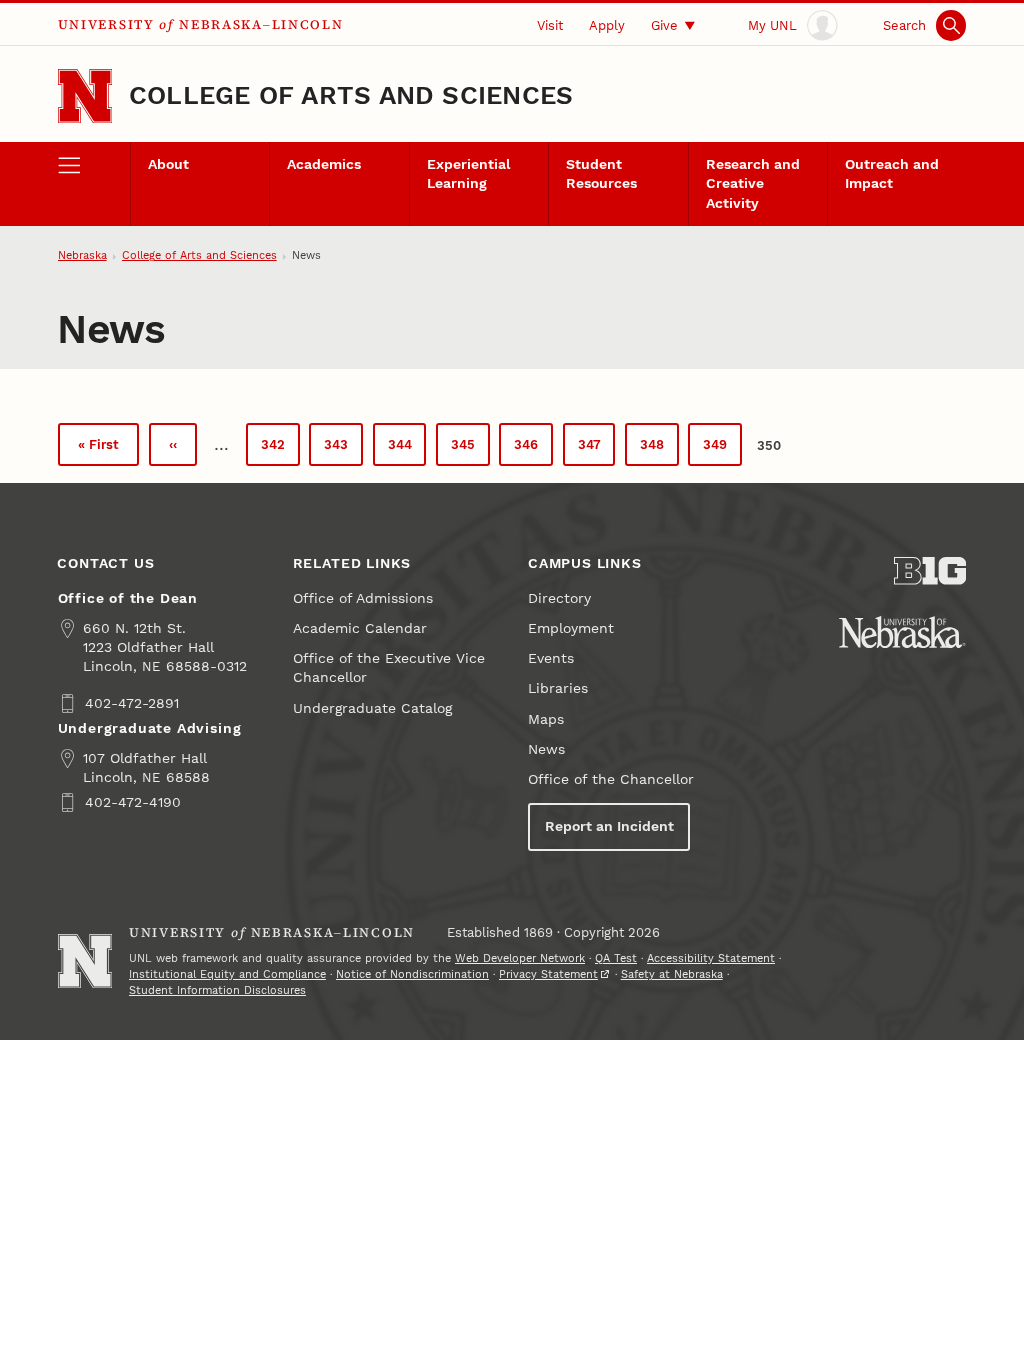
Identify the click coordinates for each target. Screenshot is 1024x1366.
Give (664, 25)
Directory (559, 598)
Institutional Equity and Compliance (227, 974)
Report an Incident (609, 826)
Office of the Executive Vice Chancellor (389, 668)
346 (531, 449)
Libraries (558, 688)
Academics (324, 164)
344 (405, 449)
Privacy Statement (548, 974)
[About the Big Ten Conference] (930, 571)
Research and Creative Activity (753, 183)
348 (657, 449)
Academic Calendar (360, 628)
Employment (571, 628)
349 (720, 449)
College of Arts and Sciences (351, 95)
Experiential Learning (468, 174)
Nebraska (82, 255)
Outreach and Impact (892, 174)
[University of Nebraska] (902, 632)
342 (278, 449)
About (168, 164)
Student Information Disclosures (217, 990)
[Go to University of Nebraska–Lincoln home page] (85, 96)
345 (468, 449)
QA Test (616, 958)
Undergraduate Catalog (372, 708)
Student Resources (601, 174)
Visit (550, 25)
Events (551, 658)
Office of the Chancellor (611, 779)
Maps (546, 719)
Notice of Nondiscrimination (412, 974)
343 (341, 449)
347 (595, 449)
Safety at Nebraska (672, 974)
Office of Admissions (363, 598)
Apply (607, 25)
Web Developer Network (520, 958)
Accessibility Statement (711, 958)
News (546, 749)
